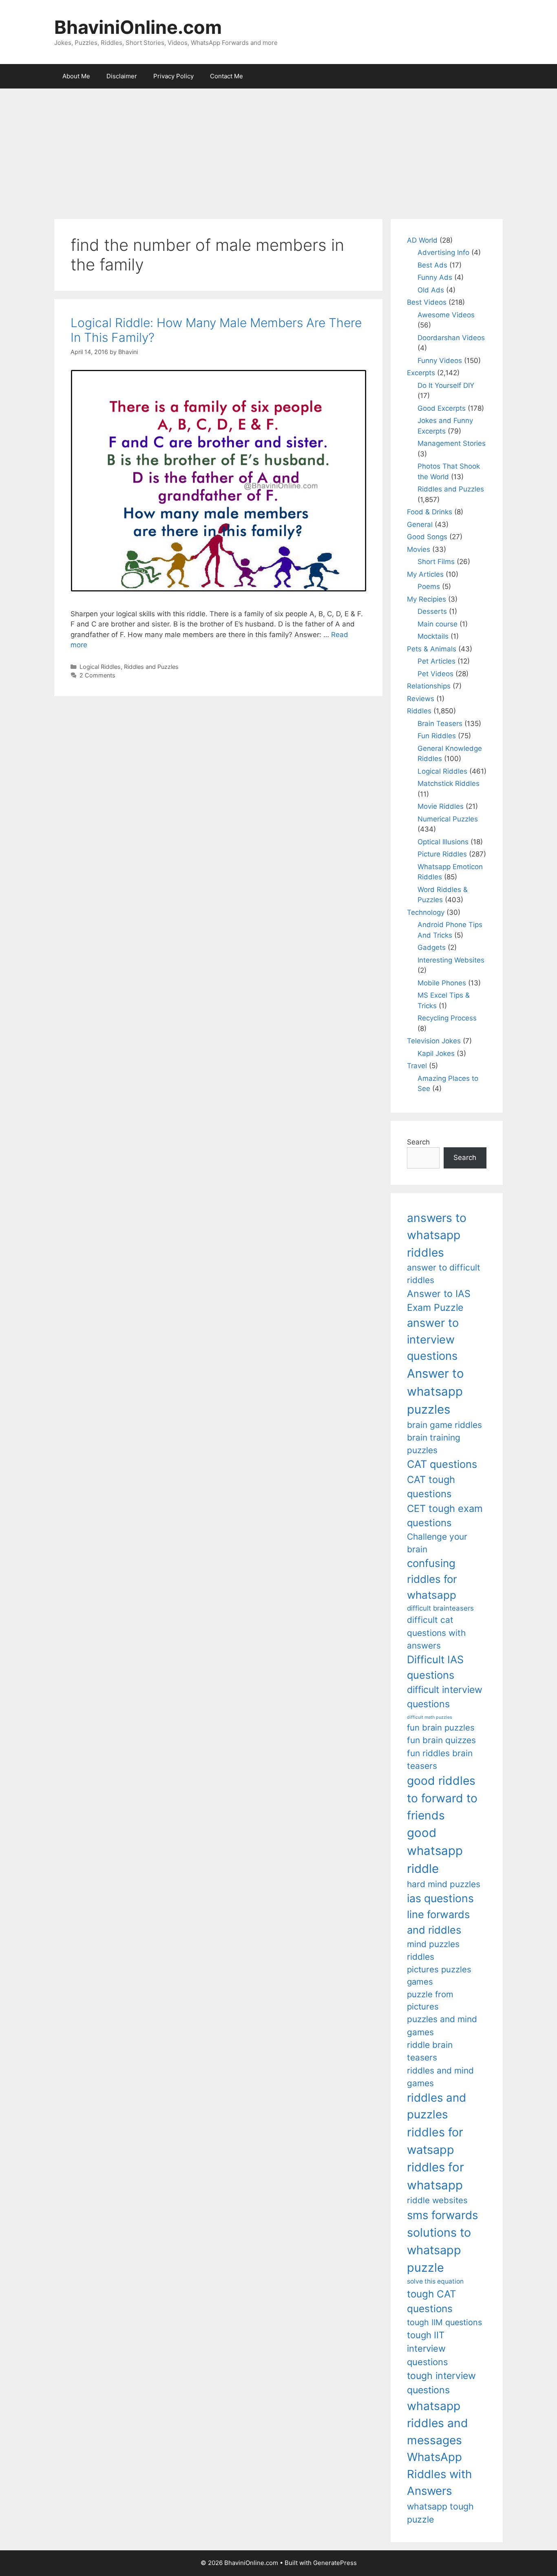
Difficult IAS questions (435, 1667)
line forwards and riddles (438, 1922)
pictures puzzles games (439, 1975)
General (420, 524)
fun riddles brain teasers (440, 1759)
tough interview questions (441, 2383)
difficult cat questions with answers (436, 1633)
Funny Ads (435, 277)
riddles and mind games (440, 2077)
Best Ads (432, 265)
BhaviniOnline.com (138, 27)
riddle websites (437, 2200)
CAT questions (442, 1464)
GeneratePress (335, 2563)
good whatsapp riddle (435, 1851)
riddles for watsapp (435, 2141)
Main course (438, 624)
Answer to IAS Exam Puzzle (439, 1301)
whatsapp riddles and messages (438, 2423)
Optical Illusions (443, 842)
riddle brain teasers (430, 2051)
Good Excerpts (442, 408)
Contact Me (227, 76)
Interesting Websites (451, 960)
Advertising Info (443, 252)
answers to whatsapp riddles (437, 1235)
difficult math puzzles (430, 1717)
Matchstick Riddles (449, 783)
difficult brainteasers (440, 1608)
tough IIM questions (444, 2322)
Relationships (429, 686)
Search (418, 1142)
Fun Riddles (437, 736)
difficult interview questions (445, 1697)
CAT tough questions (431, 1487)
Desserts (432, 611)
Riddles (419, 711)
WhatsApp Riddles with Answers (439, 2474)
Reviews (421, 699)
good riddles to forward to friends (442, 1798)
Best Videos (427, 302)
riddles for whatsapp (435, 2176)
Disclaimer (122, 76)
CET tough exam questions (445, 1516)
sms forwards (442, 2215)
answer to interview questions (433, 1339)
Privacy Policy (174, 76)
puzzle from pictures (430, 2000)
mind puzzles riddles (433, 1950)
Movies (419, 549)
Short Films (436, 562)
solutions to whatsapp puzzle (439, 2250)
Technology (426, 912)
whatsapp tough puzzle (440, 2513)
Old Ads (431, 290)
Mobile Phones (442, 983)
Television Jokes (434, 1041)
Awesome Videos (446, 315)
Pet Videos (435, 674)
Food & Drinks (430, 512)
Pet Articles (437, 661)
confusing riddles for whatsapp (432, 1579)
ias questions (440, 1898)
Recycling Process (447, 1018)
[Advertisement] (278, 150)
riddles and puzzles (437, 2106)
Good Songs (427, 537)
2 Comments (97, 675)
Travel (417, 1066)
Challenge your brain (437, 1543)
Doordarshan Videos (451, 338)
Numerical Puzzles (448, 819)
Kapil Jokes (436, 1053)
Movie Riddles (441, 806)
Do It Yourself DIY (446, 385)
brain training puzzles (434, 1444)
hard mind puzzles (444, 1884)
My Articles (425, 574)
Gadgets (432, 947)
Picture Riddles (442, 854)
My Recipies (427, 599)
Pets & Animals (432, 649)
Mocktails (433, 636)
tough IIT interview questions (427, 2348)
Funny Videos (440, 361)
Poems (429, 586)
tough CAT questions (432, 2301)
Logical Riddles (100, 667)
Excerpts (421, 373)
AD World (422, 240)
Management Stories (452, 443)
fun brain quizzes (441, 1740)
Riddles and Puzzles (151, 667)
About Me (76, 76)
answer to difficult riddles (444, 1274)
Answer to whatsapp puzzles (435, 1391)
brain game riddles (444, 1425)
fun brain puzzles (441, 1727)
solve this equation (435, 2281)
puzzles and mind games (442, 2025)
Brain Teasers (440, 724)
